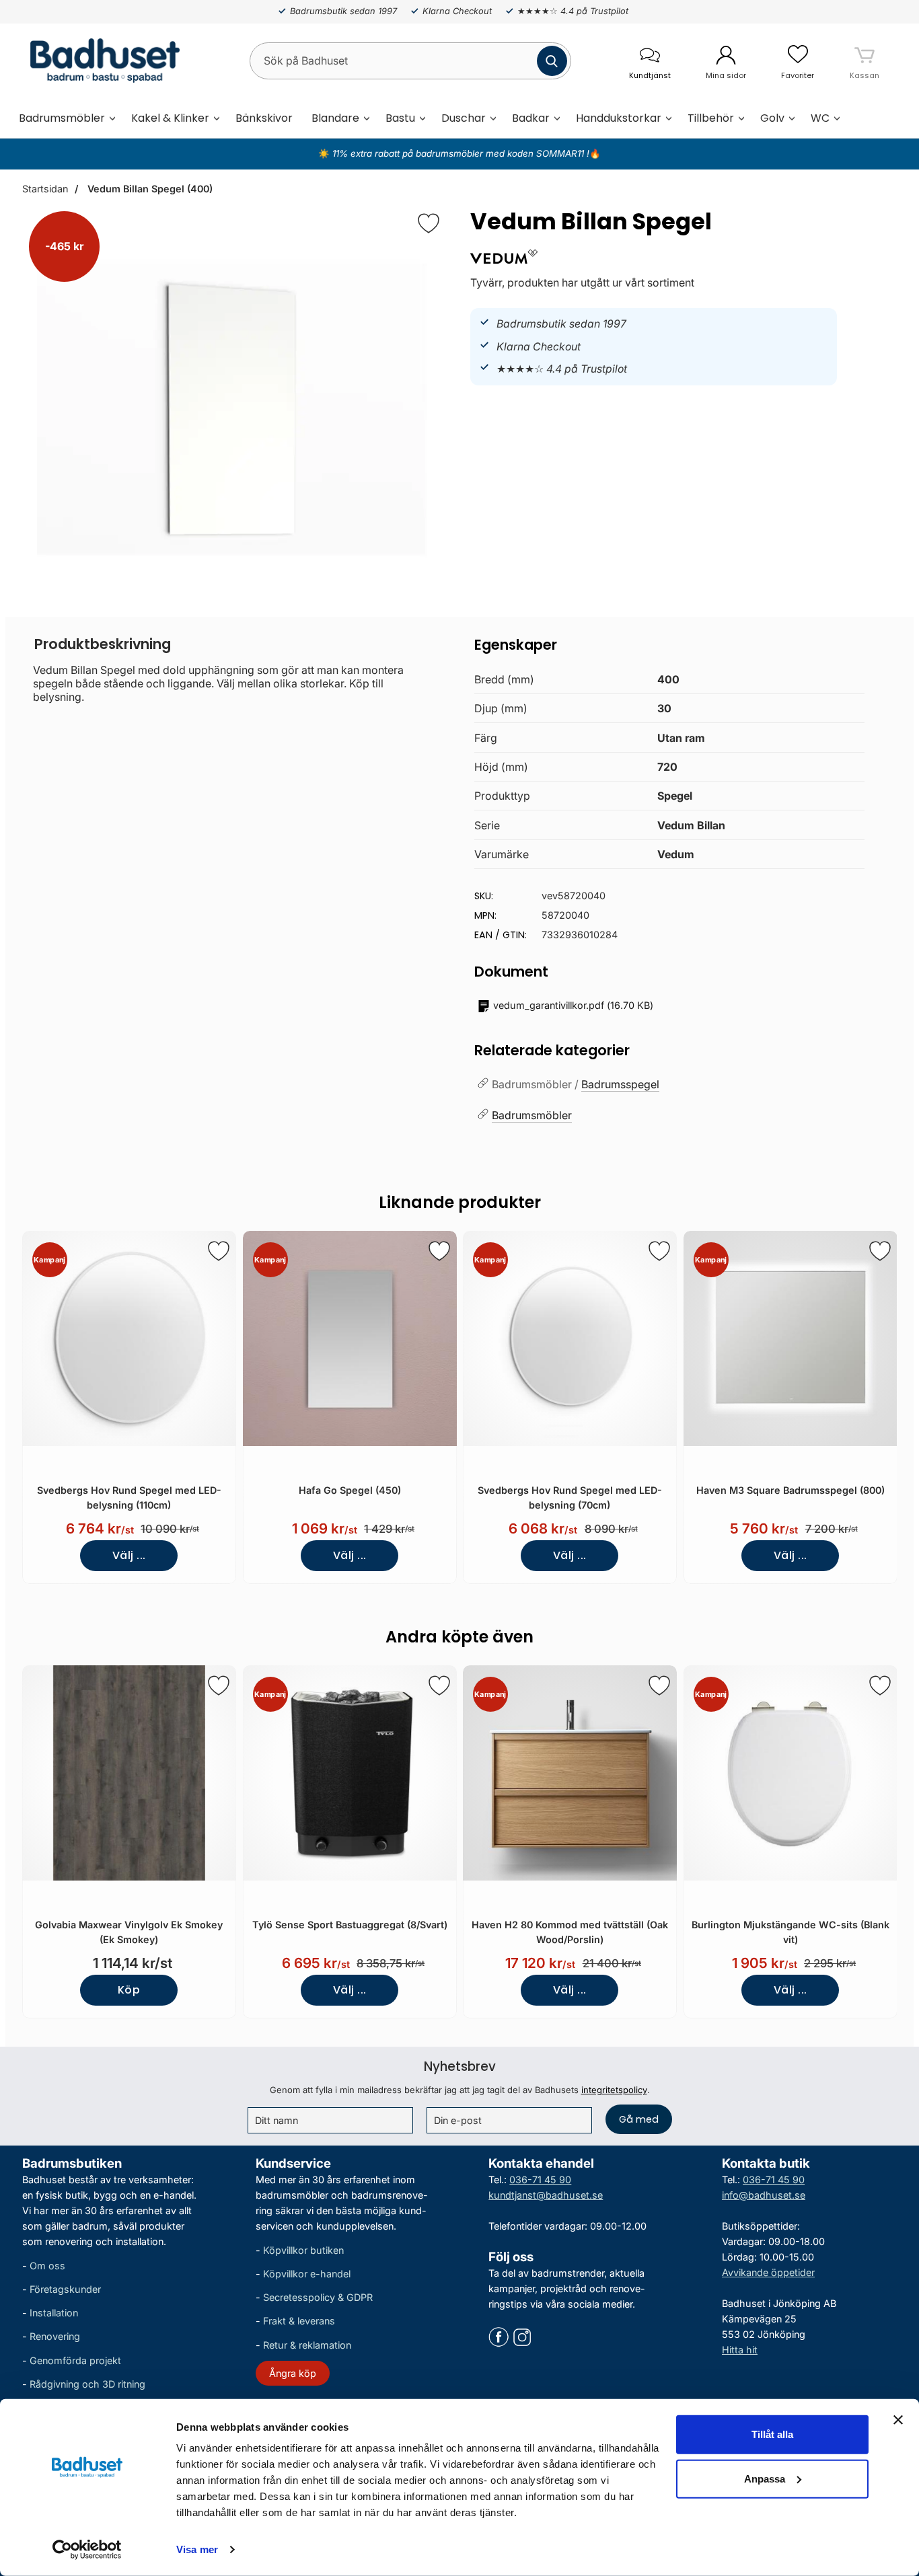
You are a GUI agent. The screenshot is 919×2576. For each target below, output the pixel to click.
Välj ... (129, 1555)
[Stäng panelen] (898, 2420)
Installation (54, 2313)
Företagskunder (65, 2289)
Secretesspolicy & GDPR (318, 2297)
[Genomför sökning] (552, 61)
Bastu (400, 118)
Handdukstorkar (619, 118)
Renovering (55, 2336)
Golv (772, 118)
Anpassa (765, 2478)
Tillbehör (711, 118)
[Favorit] (429, 223)
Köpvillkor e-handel (307, 2274)
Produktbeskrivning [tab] (103, 644)
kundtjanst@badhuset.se (546, 2194)
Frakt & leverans (299, 2321)
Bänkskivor (264, 118)
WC (820, 118)
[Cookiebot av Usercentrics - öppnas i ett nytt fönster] (87, 2550)
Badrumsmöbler (62, 118)
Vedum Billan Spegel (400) (149, 189)
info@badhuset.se (764, 2194)
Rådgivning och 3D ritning (87, 2383)
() (573, 1005)
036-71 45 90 (540, 2179)
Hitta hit (740, 2350)
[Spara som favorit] (219, 1251)
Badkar (531, 118)
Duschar (464, 118)
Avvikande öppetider (768, 2272)
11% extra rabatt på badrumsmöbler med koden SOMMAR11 (458, 153)
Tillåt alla (772, 2434)
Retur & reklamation (307, 2344)
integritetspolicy (614, 2090)
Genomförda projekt (75, 2360)
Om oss (47, 2266)
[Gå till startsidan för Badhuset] (101, 61)
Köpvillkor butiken (303, 2250)
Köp (129, 1990)
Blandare (335, 118)
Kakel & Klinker (170, 118)
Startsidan (45, 189)
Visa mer (197, 2549)
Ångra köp (293, 2373)
